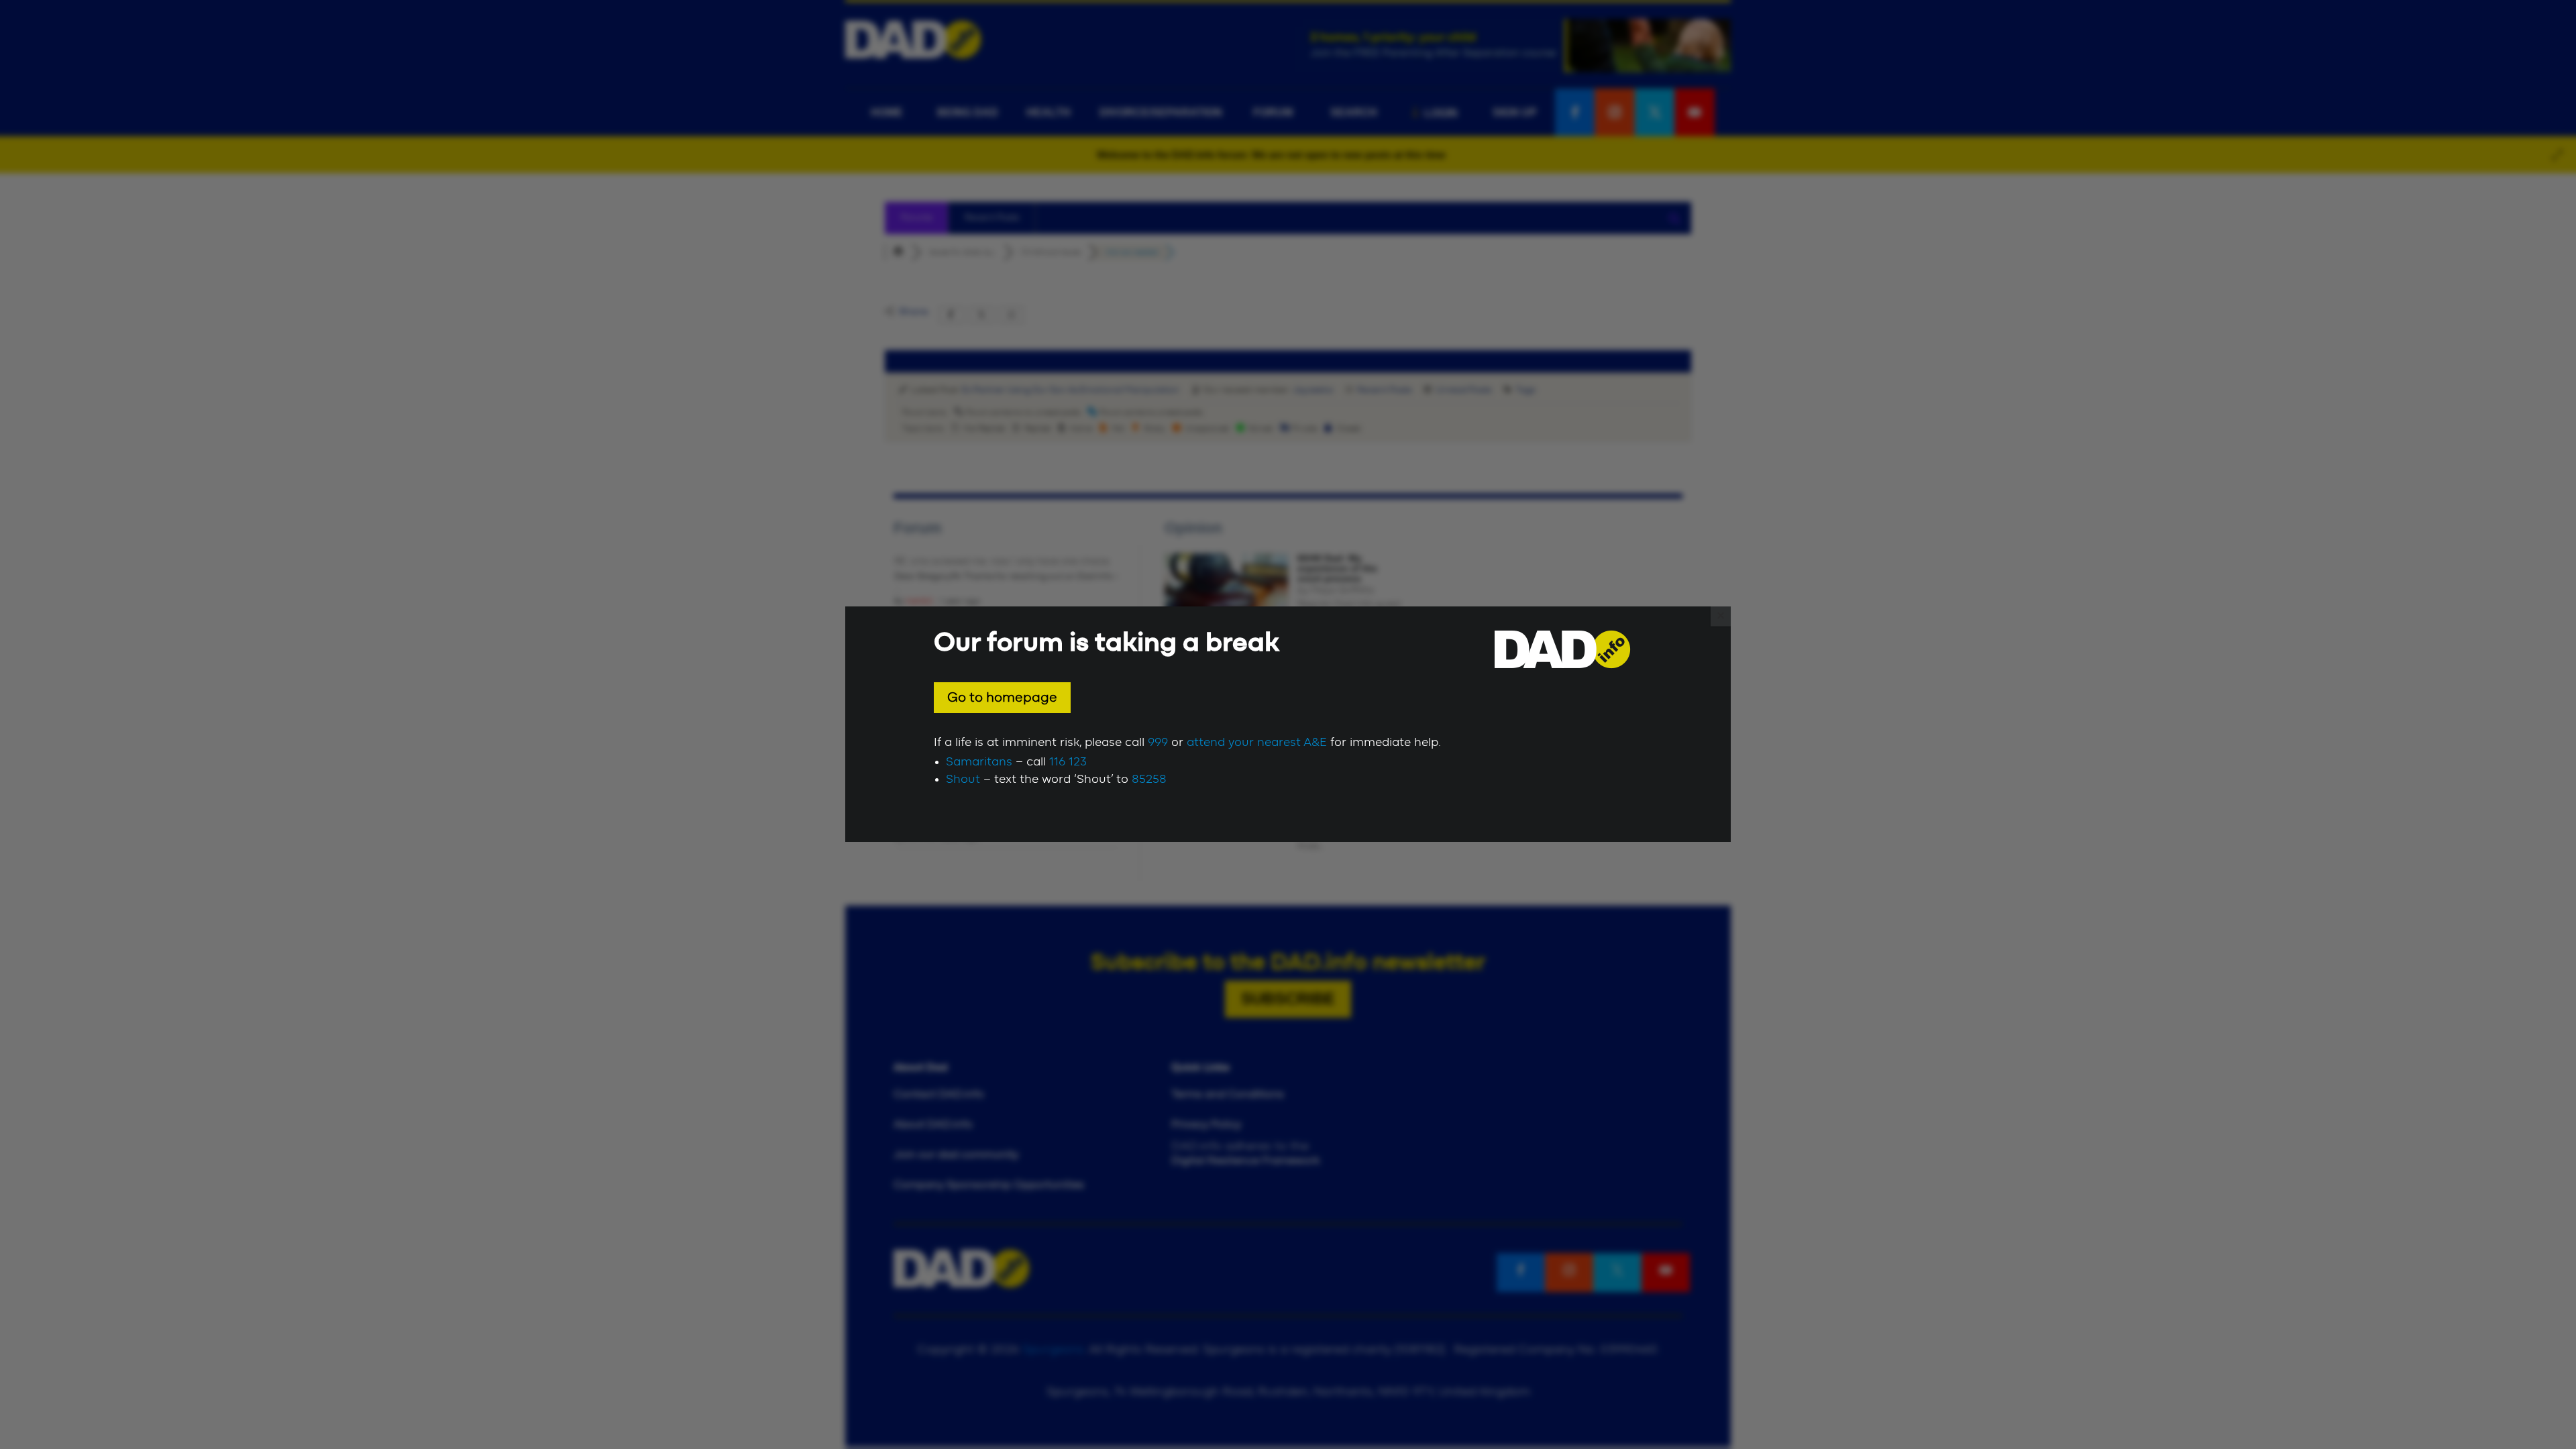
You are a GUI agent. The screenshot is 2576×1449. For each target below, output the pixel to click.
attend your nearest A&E (1257, 743)
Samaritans (979, 762)
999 (1158, 743)
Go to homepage (1002, 698)
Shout (963, 780)
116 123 (1068, 762)
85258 (1149, 780)
